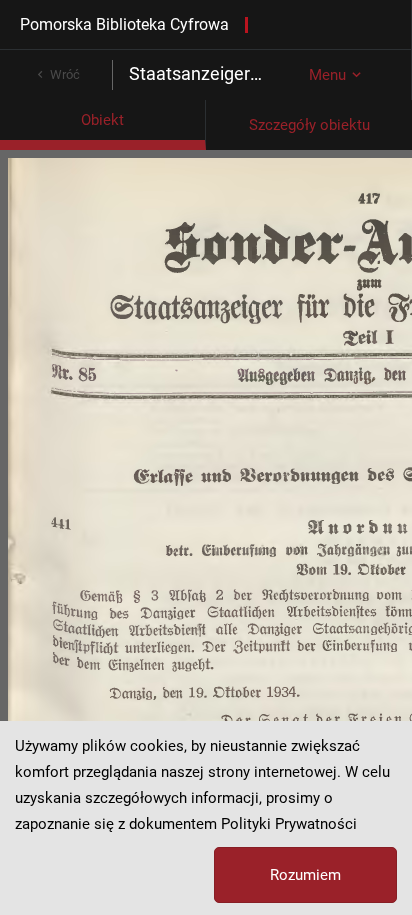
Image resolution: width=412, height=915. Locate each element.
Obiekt (102, 120)
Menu (327, 75)
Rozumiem (305, 875)
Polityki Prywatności (289, 824)
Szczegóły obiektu (309, 125)
